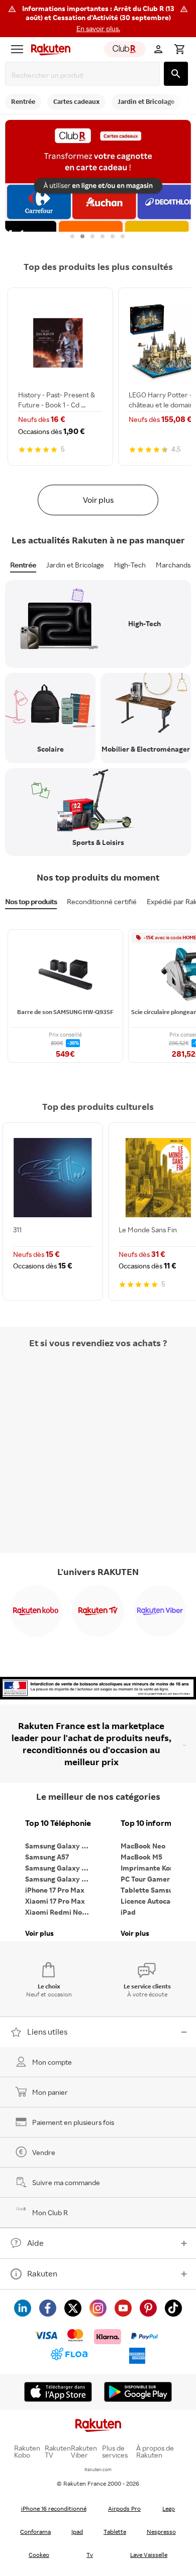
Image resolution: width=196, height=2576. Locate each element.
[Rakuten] (48, 49)
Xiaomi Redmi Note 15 (60, 1912)
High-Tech (130, 565)
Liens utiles (47, 2032)
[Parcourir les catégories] (17, 49)
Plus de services (115, 2452)
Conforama (35, 2532)
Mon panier (50, 2092)
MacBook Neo (143, 1846)
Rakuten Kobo (27, 2452)
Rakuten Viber (84, 2452)
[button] (98, 19)
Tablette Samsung (151, 1890)
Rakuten (42, 2273)
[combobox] (84, 75)
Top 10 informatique (156, 1823)
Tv (90, 2555)
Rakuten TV (58, 2452)
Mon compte (52, 2062)
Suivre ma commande (66, 2182)
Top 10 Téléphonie (58, 1823)
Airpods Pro (124, 2509)
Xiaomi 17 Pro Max (55, 1901)
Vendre (44, 2152)
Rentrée (23, 565)
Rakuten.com (98, 2469)
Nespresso (161, 2532)
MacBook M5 (141, 1857)
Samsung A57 (47, 1857)
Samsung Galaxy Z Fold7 (60, 1879)
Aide (35, 2243)
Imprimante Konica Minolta (156, 1868)
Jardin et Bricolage (75, 565)
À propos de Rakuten (155, 2452)
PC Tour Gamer (145, 1879)
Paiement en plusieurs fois (73, 2122)
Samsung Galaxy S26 (59, 1846)
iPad (128, 1912)
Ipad (77, 2532)
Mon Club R (50, 2212)
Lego (169, 2509)
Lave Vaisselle (149, 2555)
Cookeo (39, 2555)
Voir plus (98, 500)
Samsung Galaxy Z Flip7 (60, 1868)
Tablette (115, 2532)
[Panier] (179, 49)
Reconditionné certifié (102, 901)
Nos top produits (31, 901)
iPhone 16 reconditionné (54, 2509)
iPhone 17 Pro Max (55, 1890)
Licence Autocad (148, 1901)
